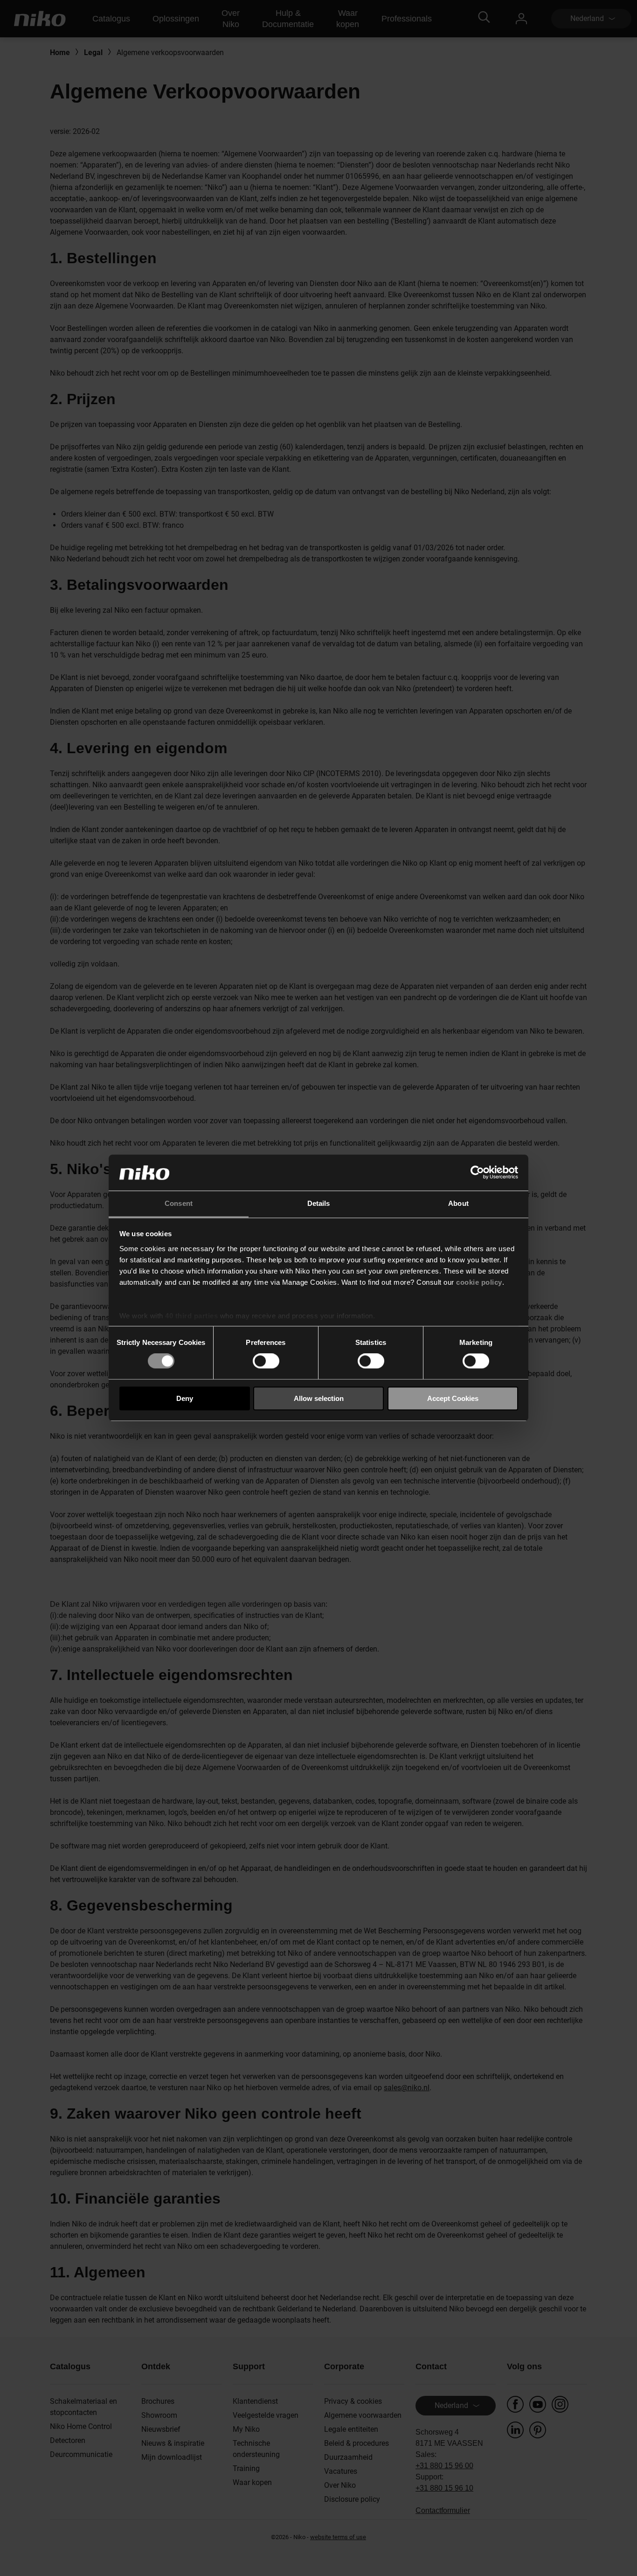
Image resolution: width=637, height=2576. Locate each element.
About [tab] (458, 1203)
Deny (185, 1398)
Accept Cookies (453, 1398)
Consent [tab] (179, 1203)
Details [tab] (319, 1203)
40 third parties (191, 1316)
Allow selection (319, 1398)
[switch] (266, 1361)
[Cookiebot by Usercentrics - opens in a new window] (477, 1173)
